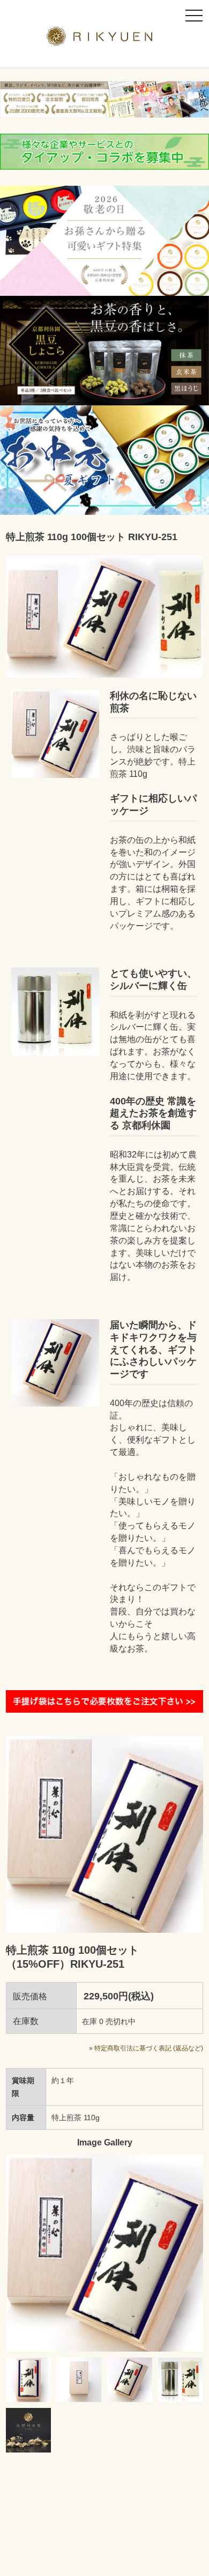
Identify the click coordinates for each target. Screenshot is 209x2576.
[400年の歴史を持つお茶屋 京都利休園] (105, 39)
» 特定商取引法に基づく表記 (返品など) (146, 2048)
